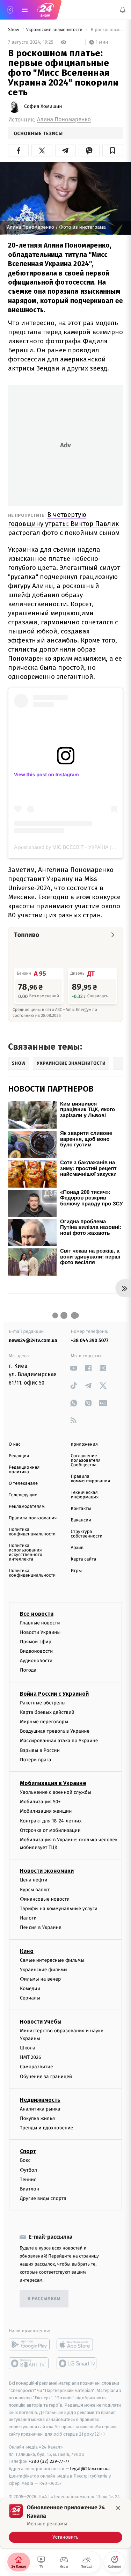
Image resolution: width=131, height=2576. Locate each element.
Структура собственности (87, 1534)
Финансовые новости (45, 1899)
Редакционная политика (24, 1470)
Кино (27, 1951)
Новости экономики (47, 1871)
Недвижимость (40, 2100)
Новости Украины (40, 1632)
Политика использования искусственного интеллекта (26, 1553)
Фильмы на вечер (40, 1979)
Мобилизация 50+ (40, 1802)
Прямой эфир (36, 1642)
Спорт (28, 2151)
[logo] (45, 10)
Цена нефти (34, 1880)
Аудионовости (36, 1661)
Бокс (25, 2160)
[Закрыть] (118, 2508)
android (29, 2344)
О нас (14, 1444)
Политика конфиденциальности (32, 1532)
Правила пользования (33, 1518)
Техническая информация (85, 1495)
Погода (28, 1670)
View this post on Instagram (46, 775)
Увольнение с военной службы (56, 1792)
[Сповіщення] (123, 10)
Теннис (28, 2179)
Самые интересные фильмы (52, 1960)
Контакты (81, 1509)
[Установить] (65, 2523)
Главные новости (40, 1623)
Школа (28, 2048)
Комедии (30, 1988)
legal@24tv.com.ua (90, 2469)
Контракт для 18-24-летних (51, 1821)
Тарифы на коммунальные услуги (59, 1909)
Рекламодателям (27, 1507)
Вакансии (81, 1520)
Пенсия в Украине (41, 1927)
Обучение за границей (46, 2076)
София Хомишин (43, 107)
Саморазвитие (37, 2067)
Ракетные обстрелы (43, 1703)
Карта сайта (84, 1559)
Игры (77, 1571)
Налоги (28, 1918)
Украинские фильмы (44, 1970)
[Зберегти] (113, 151)
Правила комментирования (91, 1479)
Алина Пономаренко (64, 120)
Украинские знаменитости (55, 30)
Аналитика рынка (40, 2109)
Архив (77, 1548)
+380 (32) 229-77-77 (49, 2461)
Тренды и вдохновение (46, 2128)
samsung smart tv (77, 2363)
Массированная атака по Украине (59, 1741)
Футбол (28, 2170)
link (74, 1368)
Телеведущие (23, 1495)
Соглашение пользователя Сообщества (86, 1461)
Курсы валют (35, 1890)
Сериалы (30, 1998)
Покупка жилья (37, 2118)
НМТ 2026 (31, 2057)
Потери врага (35, 1760)
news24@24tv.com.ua (33, 1340)
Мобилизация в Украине (53, 1783)
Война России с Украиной (54, 1694)
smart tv (29, 2363)
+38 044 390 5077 (90, 1340)
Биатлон (30, 2189)
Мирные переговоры (44, 1722)
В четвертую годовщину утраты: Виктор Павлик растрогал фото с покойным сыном (64, 524)
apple (77, 2344)
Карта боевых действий (47, 1712)
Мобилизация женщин (46, 1811)
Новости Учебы (41, 2021)
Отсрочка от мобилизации (50, 1830)
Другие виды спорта (43, 2198)
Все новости (37, 1613)
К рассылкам (44, 2299)
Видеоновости (37, 1651)
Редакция (19, 1456)
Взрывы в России (40, 1750)
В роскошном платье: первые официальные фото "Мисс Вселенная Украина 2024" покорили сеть (106, 30)
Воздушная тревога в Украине (55, 1731)
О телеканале (23, 1484)
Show (14, 30)
